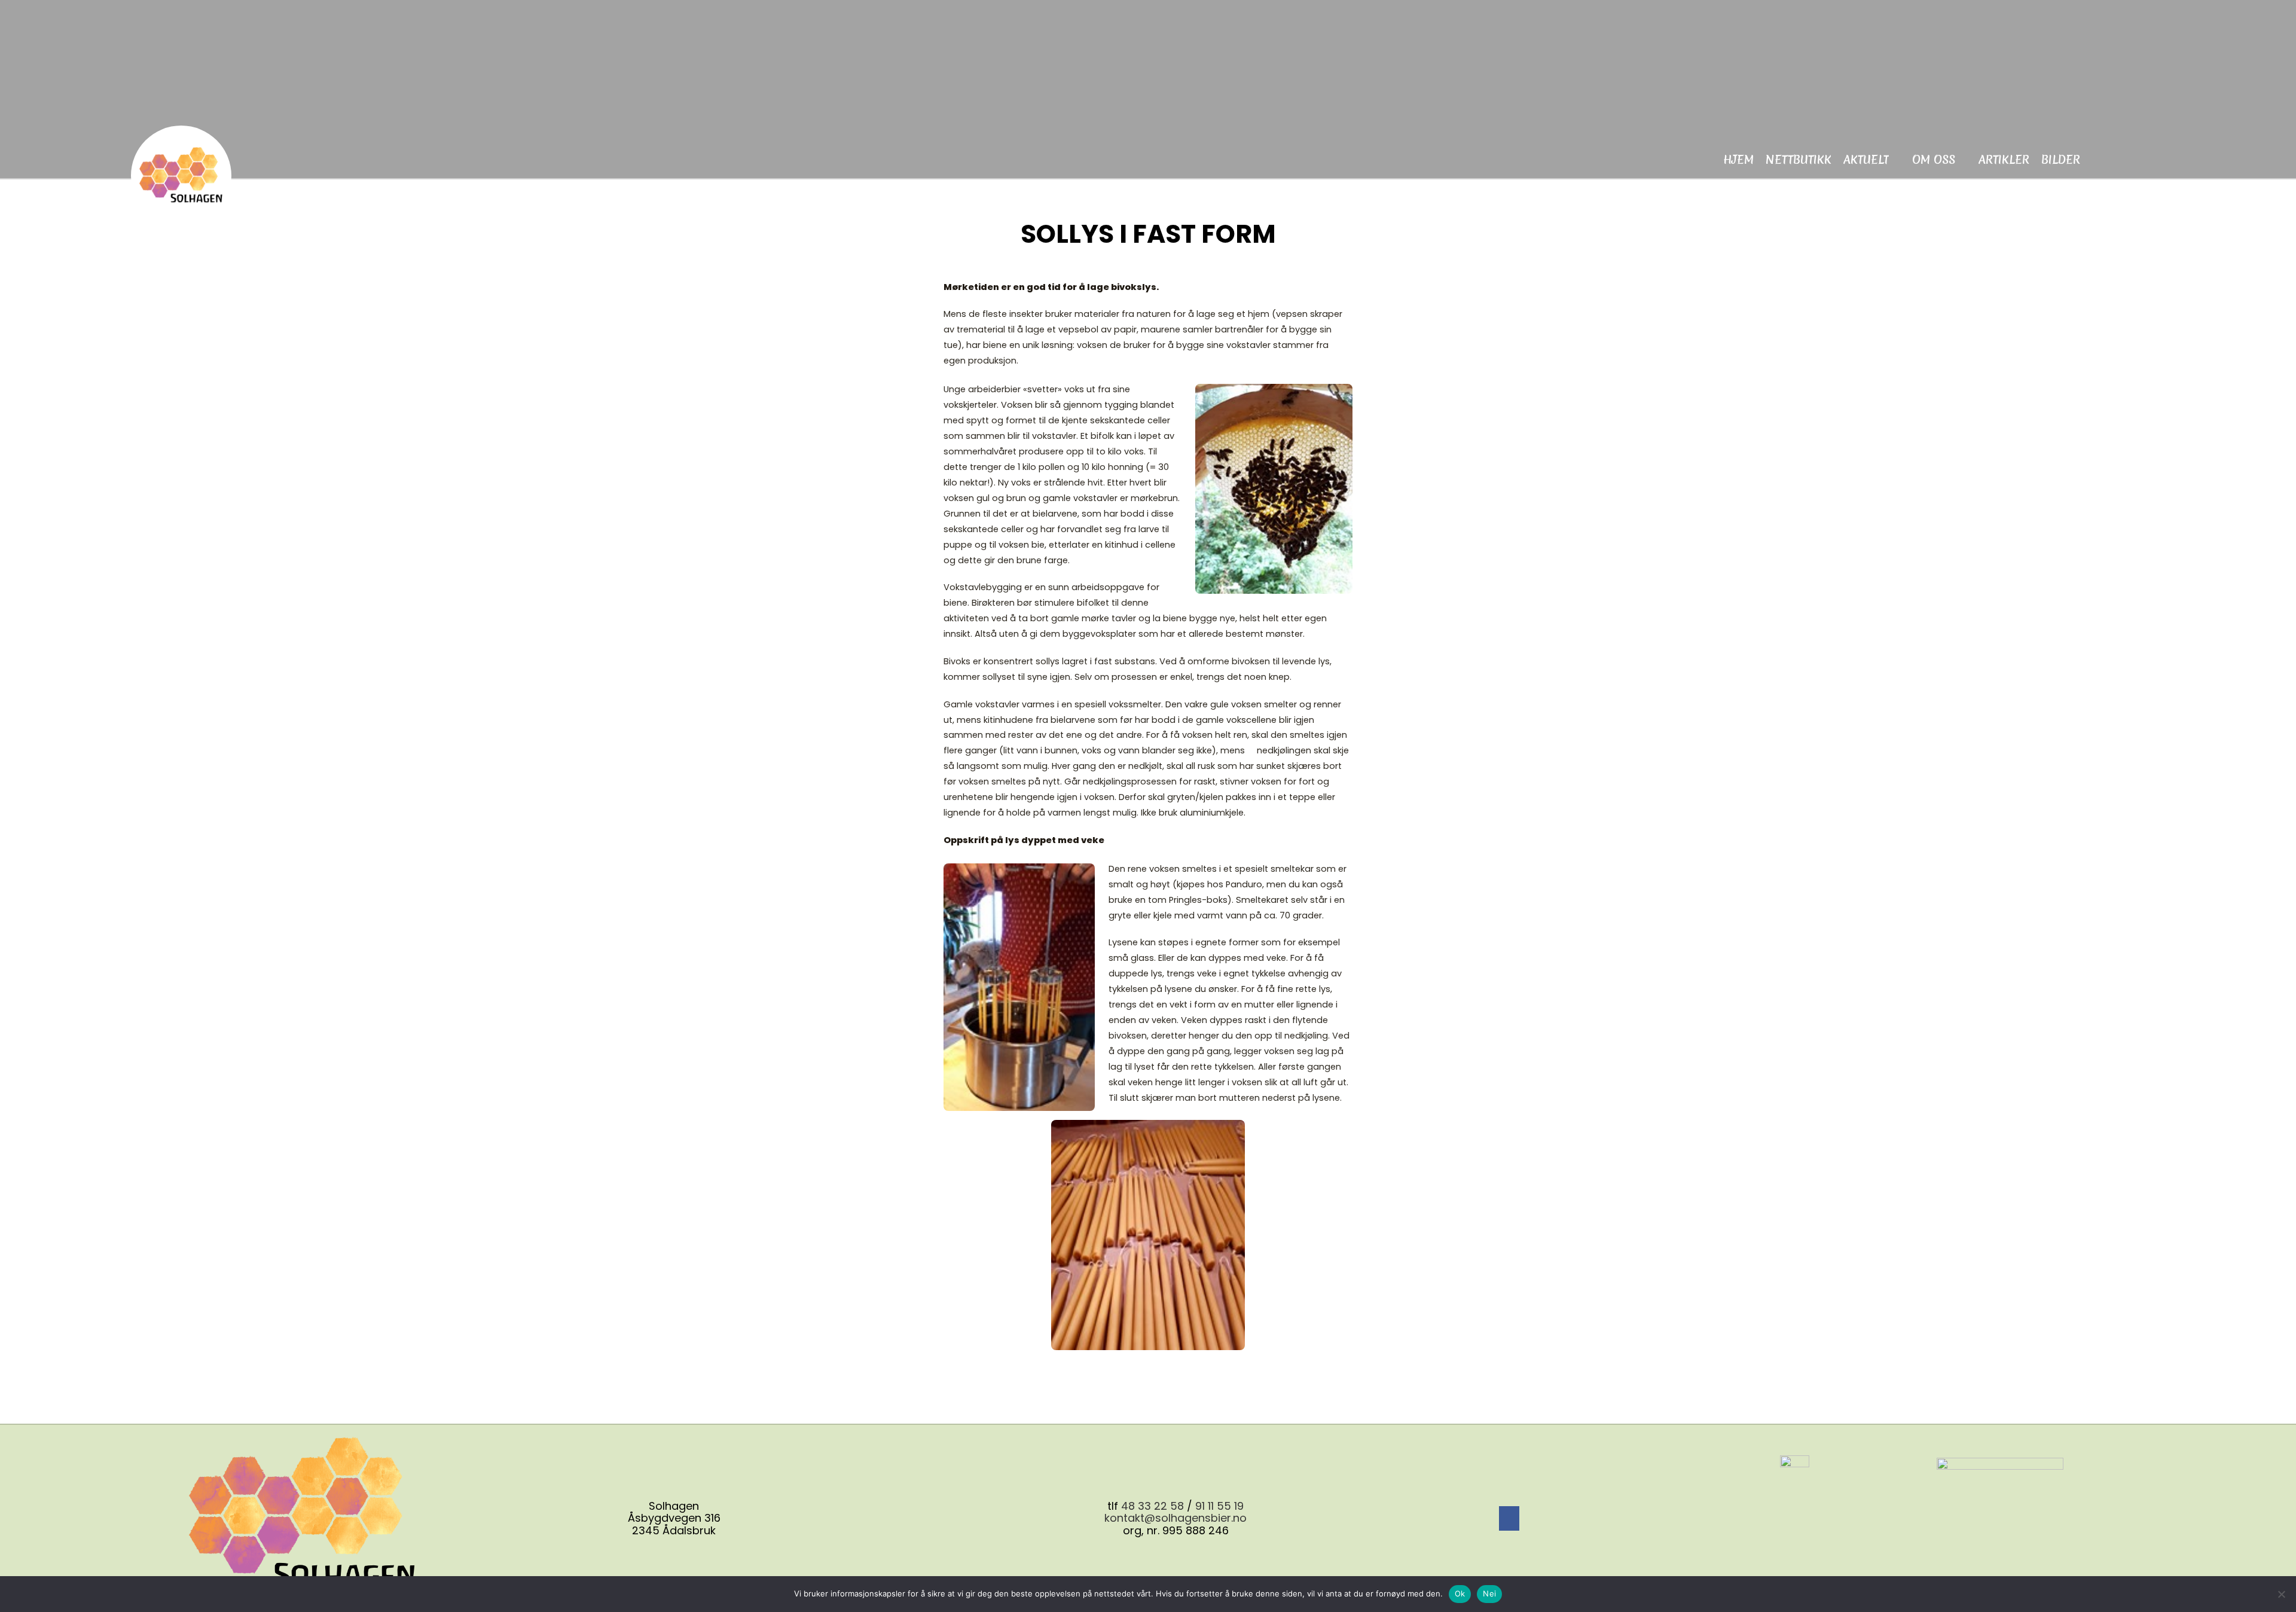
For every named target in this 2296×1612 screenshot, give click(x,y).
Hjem (1738, 160)
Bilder (2061, 160)
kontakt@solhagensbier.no (1176, 1518)
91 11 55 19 (1219, 1506)
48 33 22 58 (1152, 1506)
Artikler (2004, 160)
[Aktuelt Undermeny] (1896, 160)
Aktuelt (1866, 160)
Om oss (1934, 160)
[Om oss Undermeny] (1962, 160)
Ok (1460, 1593)
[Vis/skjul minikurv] (2110, 158)
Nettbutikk (1799, 160)
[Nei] (2281, 1594)
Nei (1489, 1593)
